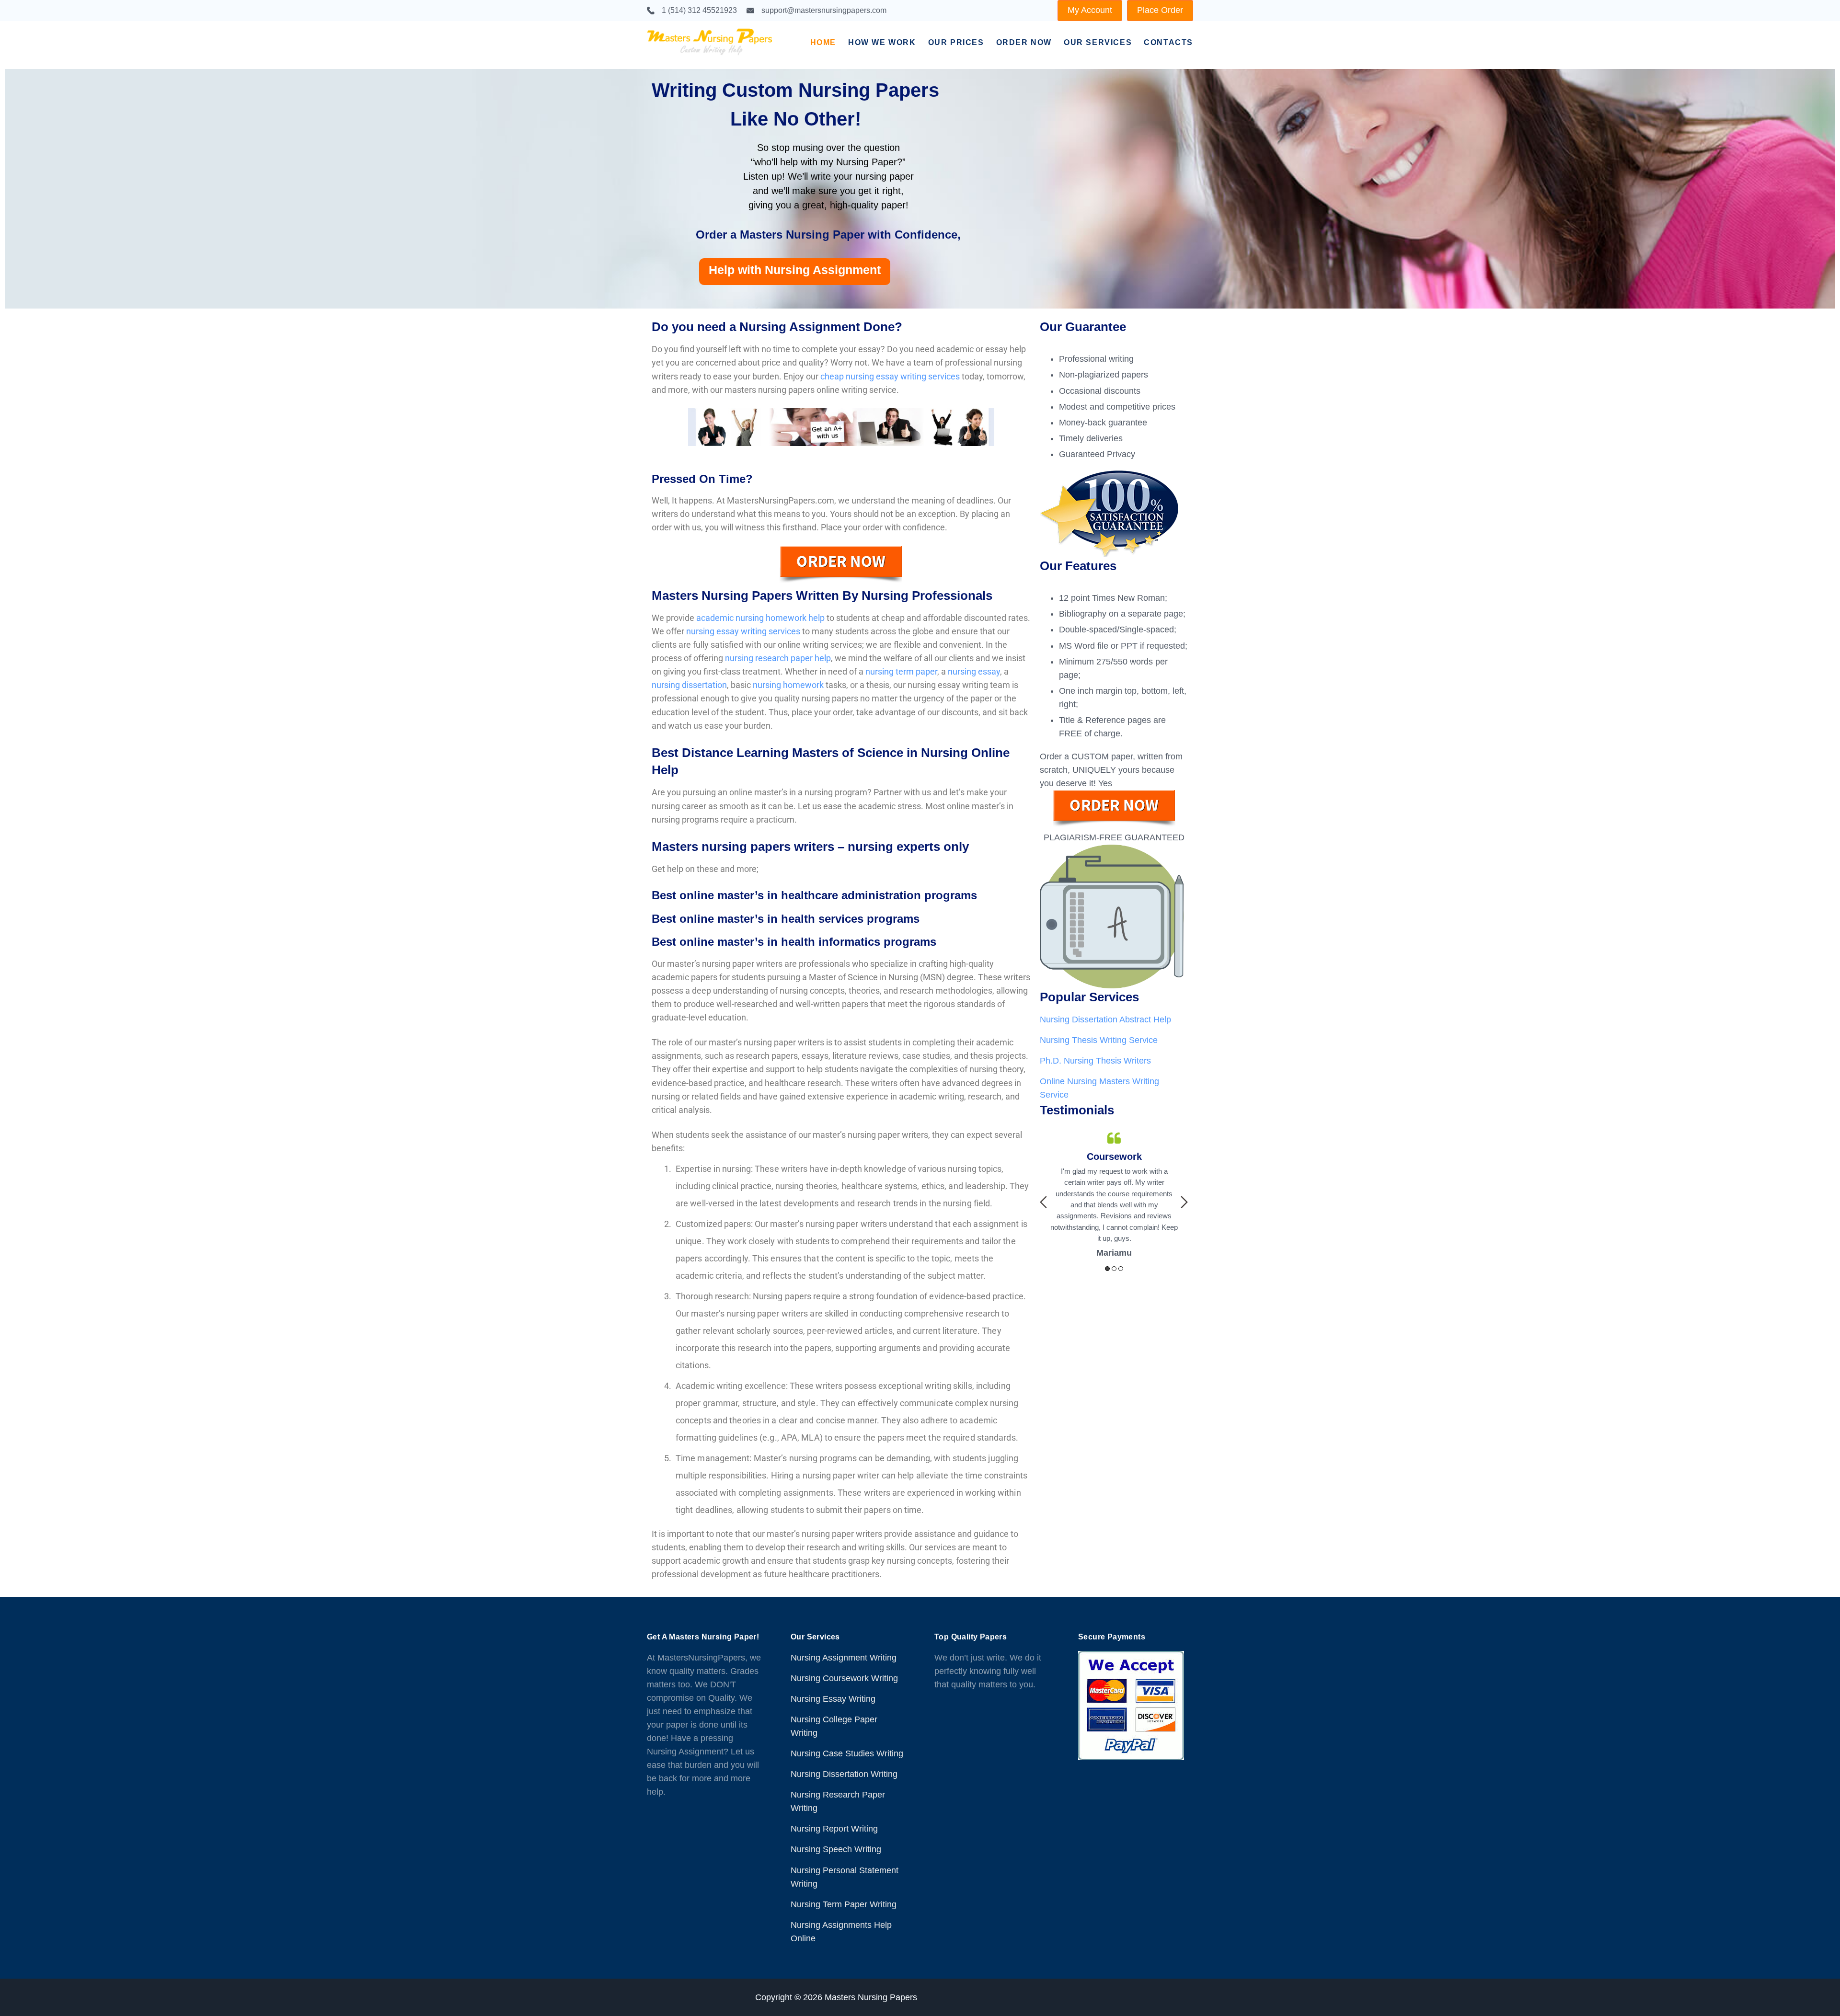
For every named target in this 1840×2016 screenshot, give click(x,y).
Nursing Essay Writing (833, 1699)
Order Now (1024, 42)
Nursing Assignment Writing (844, 1658)
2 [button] (1114, 1269)
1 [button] (1107, 1269)
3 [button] (1121, 1269)
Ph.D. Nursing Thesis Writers (1095, 1061)
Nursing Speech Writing (836, 1849)
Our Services (1098, 42)
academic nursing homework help (760, 618)
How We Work (882, 42)
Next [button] (1184, 1202)
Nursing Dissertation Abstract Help (1105, 1019)
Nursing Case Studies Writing (847, 1753)
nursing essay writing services (743, 631)
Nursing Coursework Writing (844, 1678)
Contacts (1168, 42)
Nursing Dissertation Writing (844, 1774)
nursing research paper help (778, 658)
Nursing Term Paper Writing (844, 1904)
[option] (1114, 1184)
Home (823, 42)
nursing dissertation (689, 685)
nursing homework (788, 685)
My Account (1090, 10)
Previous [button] (1043, 1202)
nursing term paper (901, 671)
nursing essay (974, 671)
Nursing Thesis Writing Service (1099, 1040)
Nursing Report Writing (834, 1829)
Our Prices (956, 42)
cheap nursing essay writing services (890, 376)
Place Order (1160, 10)
